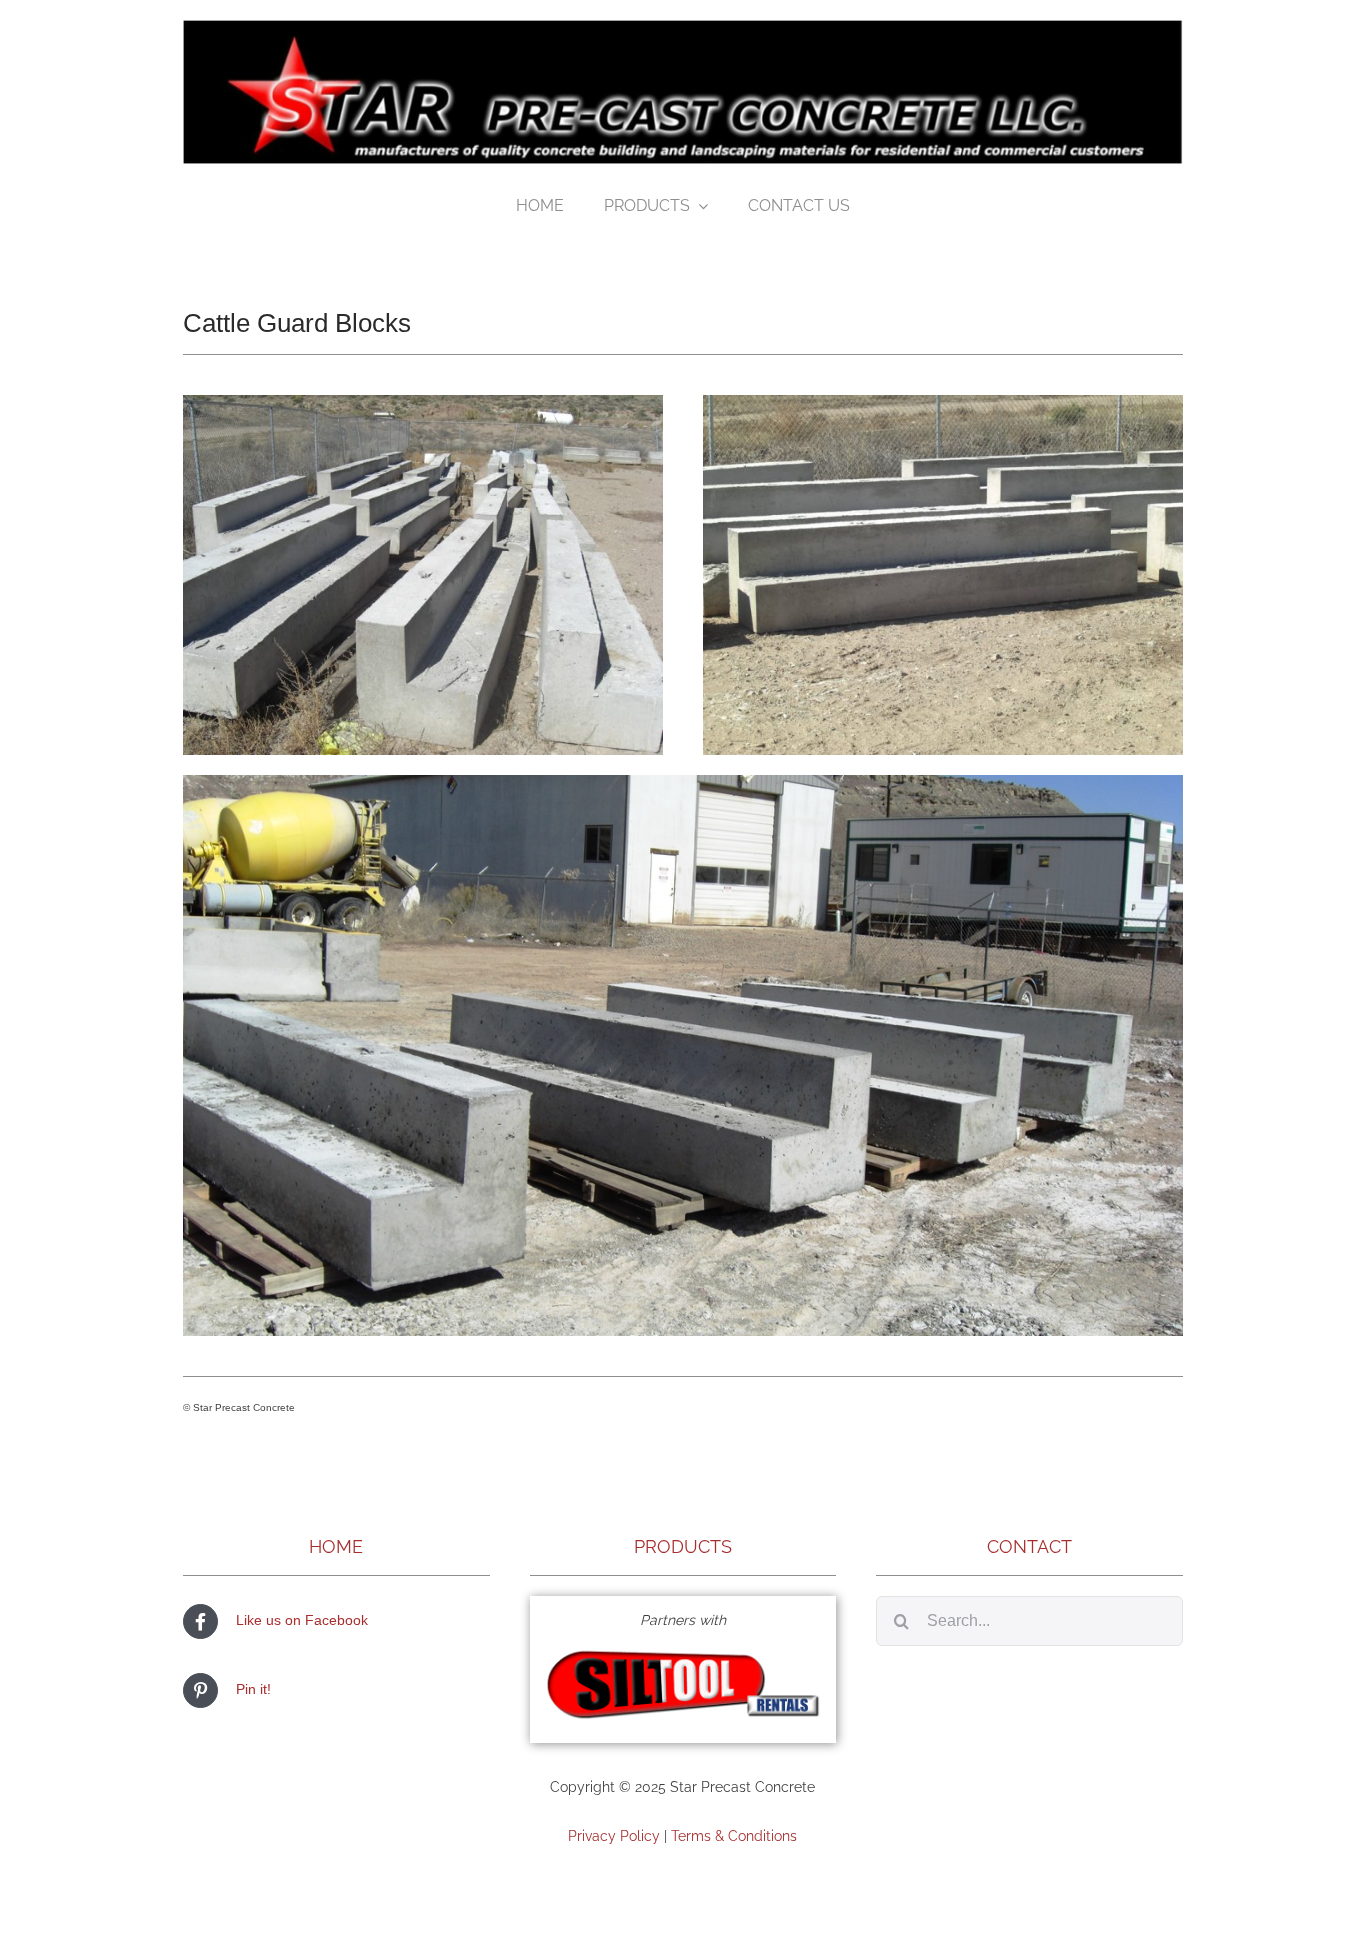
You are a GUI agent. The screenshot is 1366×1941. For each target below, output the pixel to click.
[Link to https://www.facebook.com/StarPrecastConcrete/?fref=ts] (200, 1621)
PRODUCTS (683, 1546)
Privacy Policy (614, 1836)
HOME (336, 1546)
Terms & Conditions (734, 1836)
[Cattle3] (683, 782)
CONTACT (1029, 1546)
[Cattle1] (423, 402)
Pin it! (253, 1689)
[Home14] (683, 1652)
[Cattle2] (943, 402)
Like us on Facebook (302, 1620)
